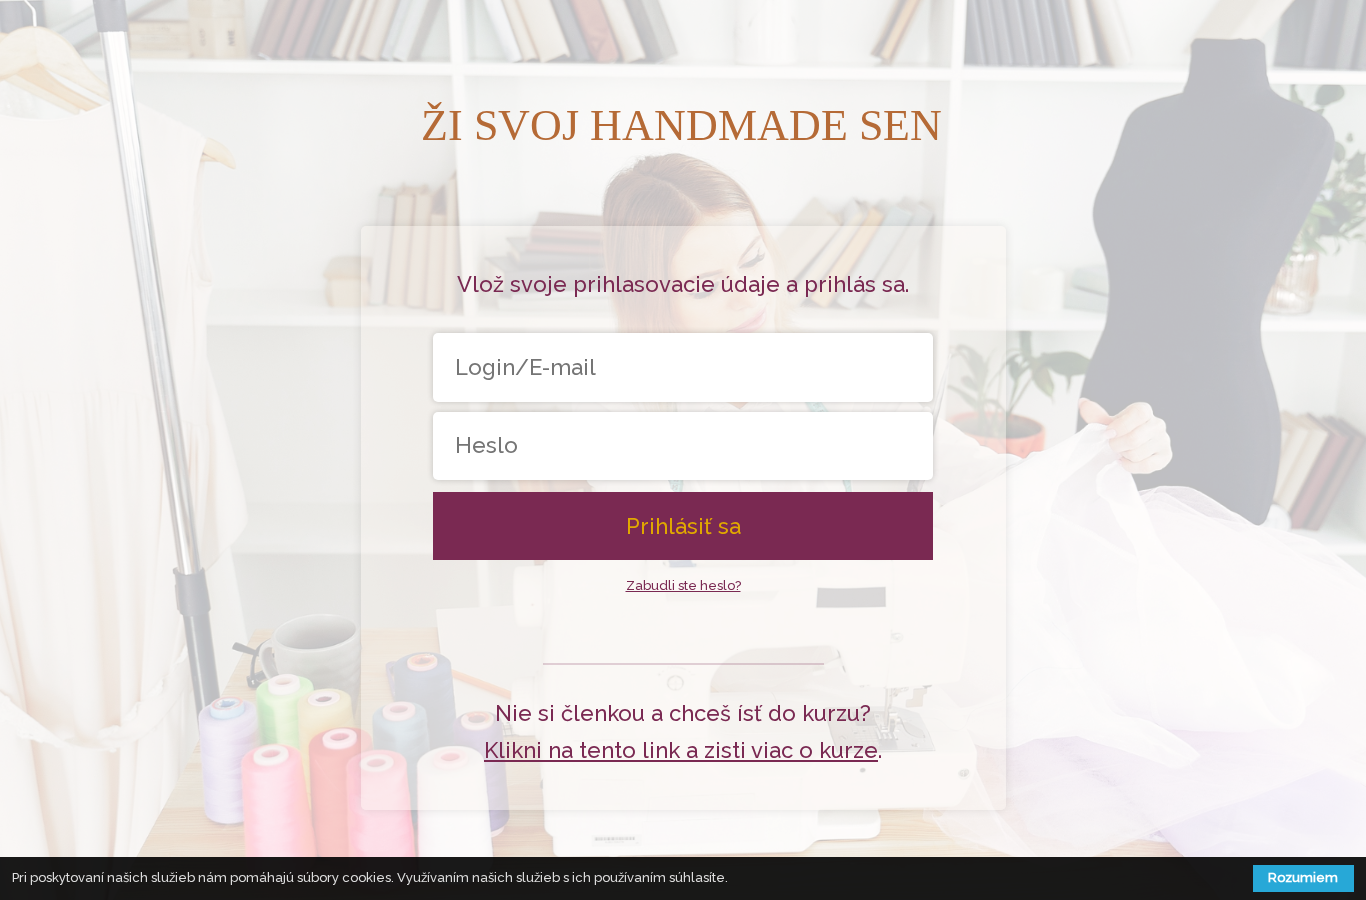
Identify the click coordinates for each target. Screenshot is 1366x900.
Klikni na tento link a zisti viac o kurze (681, 750)
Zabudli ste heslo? (683, 585)
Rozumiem (1303, 877)
